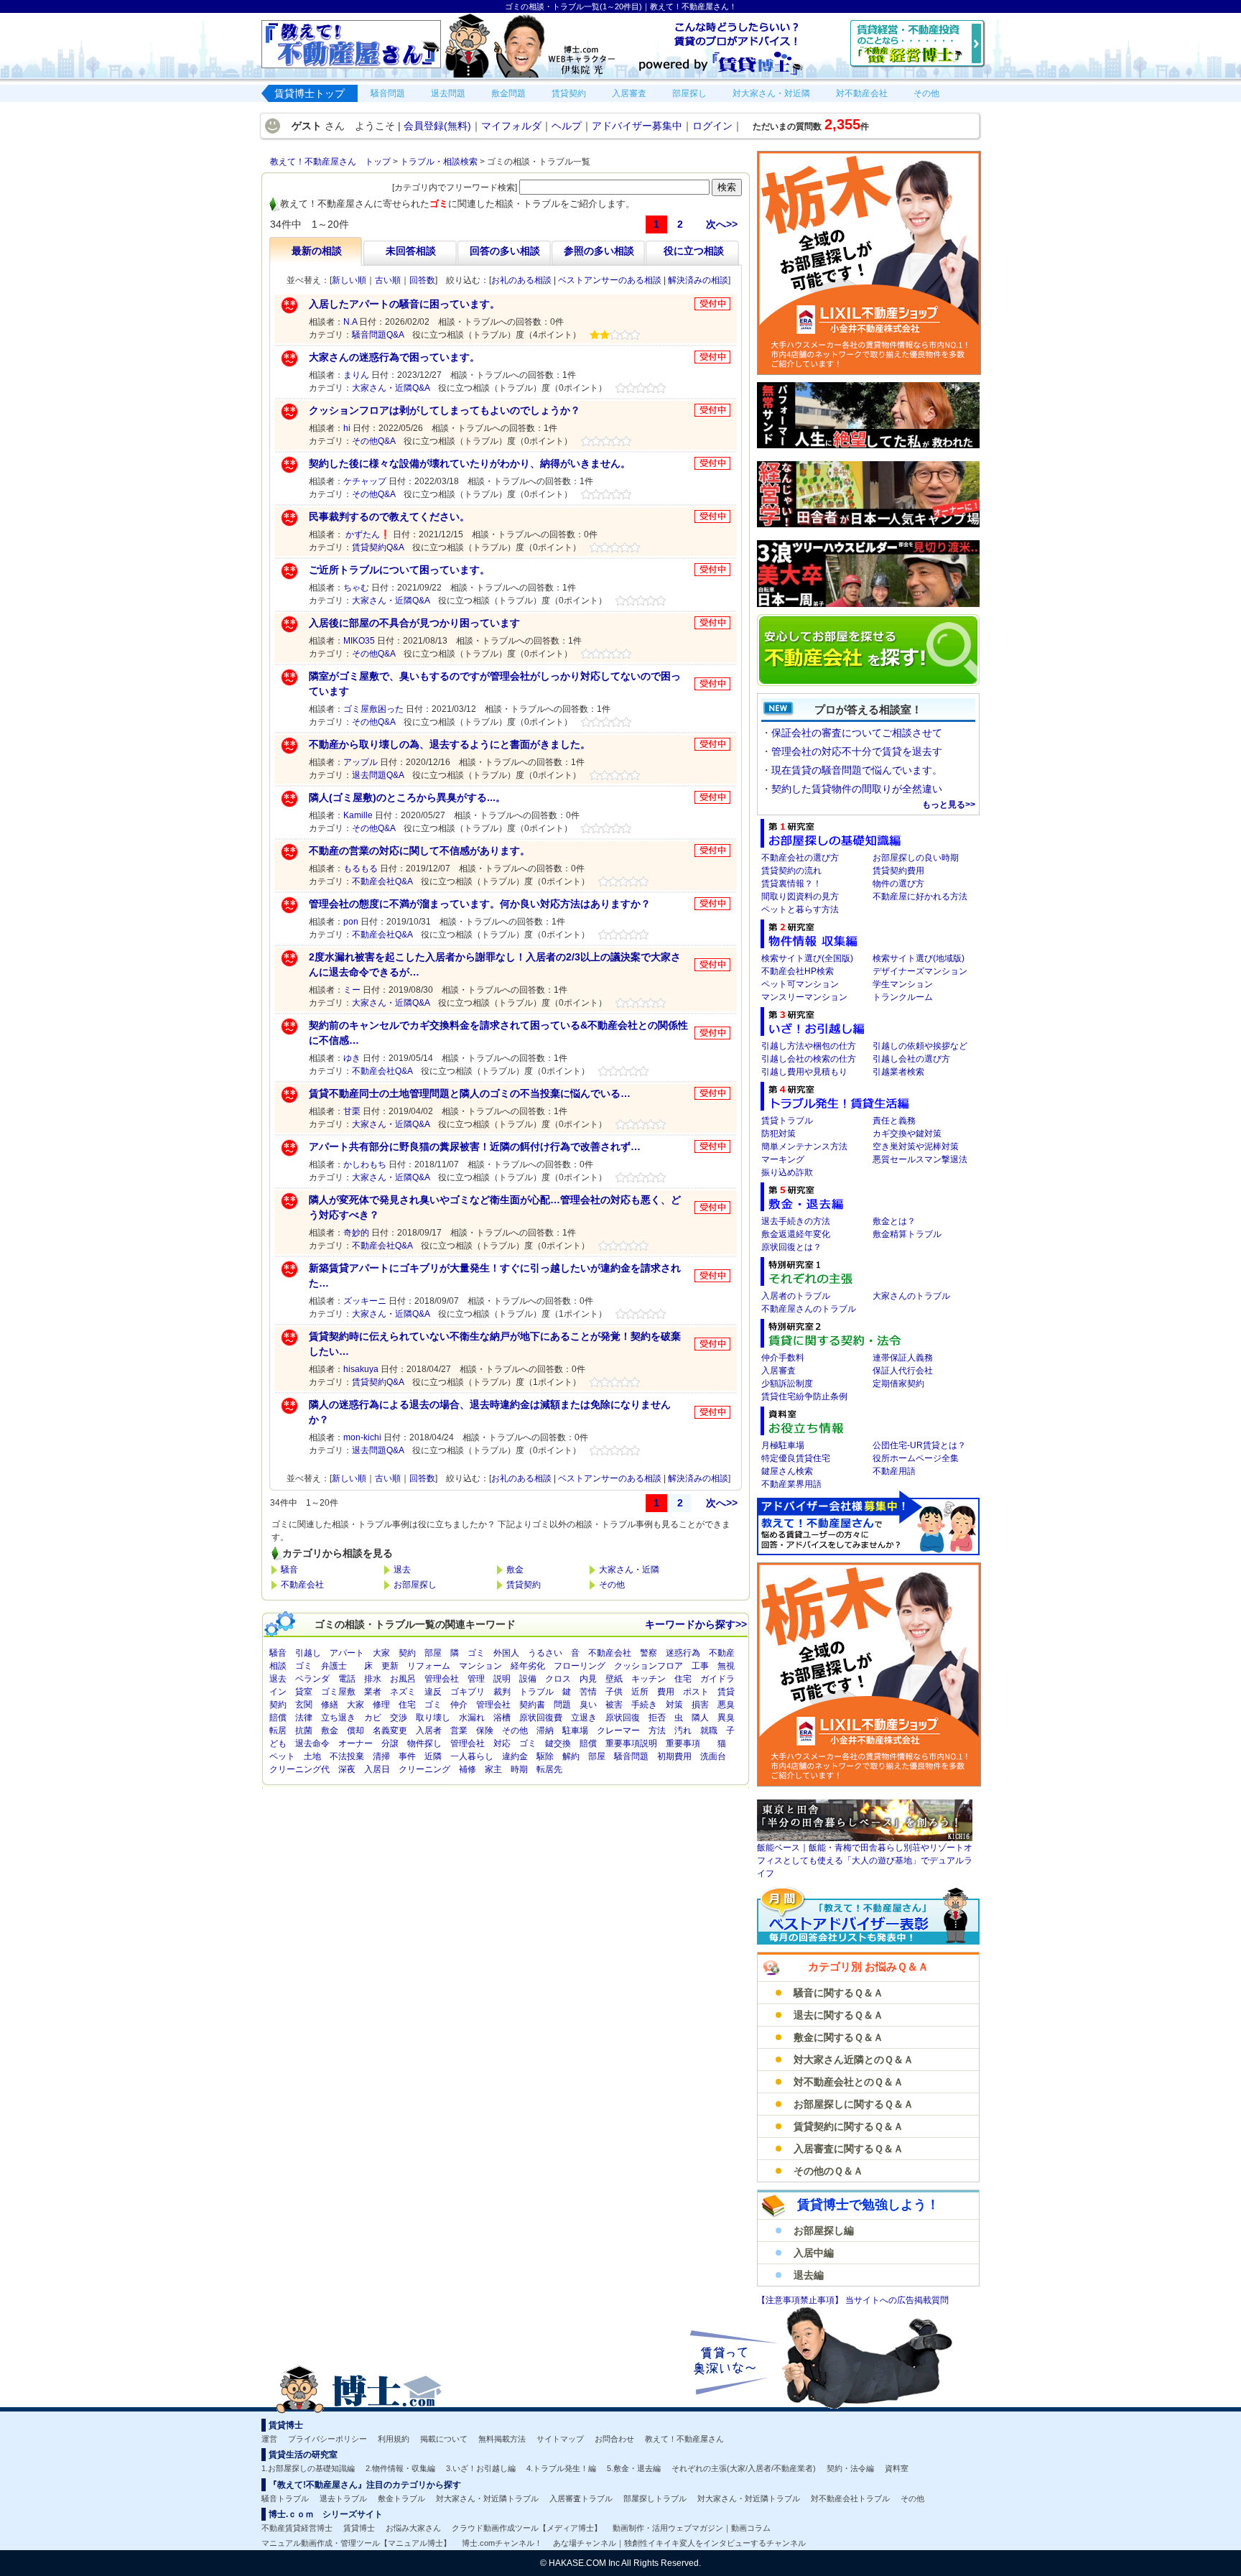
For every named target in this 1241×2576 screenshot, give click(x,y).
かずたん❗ (367, 534)
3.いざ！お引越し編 (481, 2468)
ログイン (712, 126)
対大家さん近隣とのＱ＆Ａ (854, 2060)
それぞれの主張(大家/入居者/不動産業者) (744, 2468)
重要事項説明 (631, 1743)
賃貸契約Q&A (378, 547)
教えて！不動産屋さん (684, 2439)
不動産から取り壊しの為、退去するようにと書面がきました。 (450, 744)
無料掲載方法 (502, 2439)
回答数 (422, 280)
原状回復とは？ (791, 1247)
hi (347, 428)
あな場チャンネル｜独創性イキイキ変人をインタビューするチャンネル (679, 2543)
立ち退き (338, 1718)
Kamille (358, 815)
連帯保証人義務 (903, 1358)
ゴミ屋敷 (338, 1692)
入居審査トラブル (581, 2498)
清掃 (381, 1756)
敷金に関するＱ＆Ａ (838, 2037)
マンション (480, 1666)
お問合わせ (614, 2439)
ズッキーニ (365, 1301)
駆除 (545, 1756)
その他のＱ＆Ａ (828, 2171)
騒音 (289, 1570)
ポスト (696, 1692)
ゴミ (476, 1653)
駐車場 (575, 1731)
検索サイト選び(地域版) (919, 958)
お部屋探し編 (824, 2230)
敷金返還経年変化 (796, 1234)
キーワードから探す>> (696, 1624)
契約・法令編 (850, 2468)
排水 (373, 1679)
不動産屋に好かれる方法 (920, 896)
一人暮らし (472, 1756)
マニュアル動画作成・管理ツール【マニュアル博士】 (356, 2543)
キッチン (649, 1679)
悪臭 (726, 1705)
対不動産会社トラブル (850, 2498)
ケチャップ (365, 481)
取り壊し (433, 1718)
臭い (588, 1705)
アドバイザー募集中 (637, 126)
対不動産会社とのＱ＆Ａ (849, 2082)
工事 (700, 1666)
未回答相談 (411, 251)
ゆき (352, 1058)
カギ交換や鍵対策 (907, 1134)
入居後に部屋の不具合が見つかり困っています (414, 623)
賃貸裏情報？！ (791, 884)
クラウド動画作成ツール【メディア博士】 (527, 2528)
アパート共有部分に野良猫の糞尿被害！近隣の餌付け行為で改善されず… (475, 1146)
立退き (584, 1718)
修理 (381, 1705)
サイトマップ (560, 2439)
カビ (373, 1718)
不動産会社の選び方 (800, 858)
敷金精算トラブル (907, 1234)
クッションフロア (649, 1666)
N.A (350, 322)
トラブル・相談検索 (439, 162)
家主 (493, 1769)
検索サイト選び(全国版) (807, 958)
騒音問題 (631, 1756)
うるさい (545, 1653)
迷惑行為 (683, 1653)
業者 (373, 1692)
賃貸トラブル (787, 1121)
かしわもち (365, 1164)
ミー (352, 990)
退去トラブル (343, 2498)
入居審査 (778, 1371)
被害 (614, 1705)
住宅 (683, 1679)
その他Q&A (373, 441)
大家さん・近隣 (629, 1570)
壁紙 (614, 1679)
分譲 (390, 1743)
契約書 (532, 1705)
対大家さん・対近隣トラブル (487, 2498)
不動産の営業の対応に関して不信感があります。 (419, 851)
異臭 (726, 1718)
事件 (407, 1756)
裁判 (502, 1692)
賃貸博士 (359, 2528)
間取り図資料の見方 (800, 896)
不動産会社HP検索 (798, 971)
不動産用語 (894, 1471)
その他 (612, 1585)
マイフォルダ (511, 126)
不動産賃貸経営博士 (297, 2528)
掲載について (444, 2439)
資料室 (897, 2468)
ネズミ (403, 1692)
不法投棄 (347, 1756)
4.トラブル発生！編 (561, 2468)
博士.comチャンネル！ (502, 2543)
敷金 (515, 1570)
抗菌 (304, 1731)
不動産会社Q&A (382, 881)
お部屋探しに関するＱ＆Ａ (854, 2104)
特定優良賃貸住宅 (796, 1458)
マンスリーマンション (804, 997)
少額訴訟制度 (787, 1384)
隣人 (700, 1718)
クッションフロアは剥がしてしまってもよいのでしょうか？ (445, 410)
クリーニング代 (299, 1769)
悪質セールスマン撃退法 (920, 1159)
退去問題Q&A (378, 775)
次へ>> (722, 224)
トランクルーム (903, 997)
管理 (476, 1679)
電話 (347, 1679)
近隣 (433, 1756)
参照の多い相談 (599, 251)
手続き (644, 1705)
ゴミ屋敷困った (373, 709)
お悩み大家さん (413, 2528)
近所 (640, 1692)
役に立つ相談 (694, 251)
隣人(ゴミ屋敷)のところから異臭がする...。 (407, 797)
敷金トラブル (401, 2498)
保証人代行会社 (903, 1371)
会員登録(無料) (437, 126)
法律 (304, 1718)
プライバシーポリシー (327, 2439)
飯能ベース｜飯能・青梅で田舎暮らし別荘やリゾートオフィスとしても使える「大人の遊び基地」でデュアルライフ (865, 1861)
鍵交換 (558, 1743)
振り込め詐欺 (787, 1172)
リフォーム (429, 1666)
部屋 (433, 1653)
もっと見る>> (949, 805)
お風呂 (403, 1679)
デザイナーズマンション (920, 971)
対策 (674, 1705)
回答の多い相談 (505, 251)
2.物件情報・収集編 (400, 2468)
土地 (312, 1756)
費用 (666, 1692)
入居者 (429, 1731)
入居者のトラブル (796, 1296)
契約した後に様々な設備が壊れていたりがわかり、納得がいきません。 (470, 463)
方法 (657, 1731)
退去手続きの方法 (796, 1221)
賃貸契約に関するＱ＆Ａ (849, 2126)
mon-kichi (362, 1437)
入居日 (377, 1769)
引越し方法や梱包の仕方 (809, 1046)
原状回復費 (541, 1718)
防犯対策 (778, 1134)
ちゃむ (356, 588)
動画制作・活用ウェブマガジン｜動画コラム (692, 2528)
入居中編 (814, 2253)
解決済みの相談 (698, 280)
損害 (700, 1705)
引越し (308, 1653)
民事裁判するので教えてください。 (389, 516)
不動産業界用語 (791, 1484)
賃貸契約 (524, 1585)
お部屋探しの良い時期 (916, 858)
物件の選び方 (898, 884)
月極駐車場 (783, 1445)
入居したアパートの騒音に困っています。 (404, 304)
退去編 (809, 2275)
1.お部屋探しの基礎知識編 (308, 2468)
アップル (361, 762)
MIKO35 (359, 641)
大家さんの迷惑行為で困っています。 (394, 357)
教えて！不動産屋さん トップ (330, 162)
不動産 (722, 1653)
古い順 (388, 280)
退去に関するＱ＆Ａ (838, 2015)
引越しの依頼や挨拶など (920, 1046)
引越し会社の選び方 (911, 1059)
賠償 (278, 1718)
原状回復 (623, 1718)
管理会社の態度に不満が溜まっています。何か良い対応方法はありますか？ (480, 904)
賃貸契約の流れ (791, 871)
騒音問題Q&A (378, 335)
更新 (390, 1666)
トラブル (536, 1692)
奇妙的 (356, 1233)
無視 (726, 1666)
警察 (649, 1653)
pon (351, 922)
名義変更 (390, 1731)
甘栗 (352, 1111)
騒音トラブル (285, 2498)
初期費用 (674, 1756)
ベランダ (312, 1679)
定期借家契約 (898, 1384)
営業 (459, 1731)
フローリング (580, 1666)
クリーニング (424, 1769)
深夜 (347, 1769)
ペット (282, 1756)
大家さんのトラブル (911, 1296)
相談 (278, 1666)
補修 (468, 1769)
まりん (356, 375)
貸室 (304, 1692)
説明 (502, 1679)
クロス (558, 1679)
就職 (709, 1731)
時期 (519, 1769)
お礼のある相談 (521, 280)
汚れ (683, 1731)
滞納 (545, 1731)
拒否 (657, 1718)
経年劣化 (528, 1666)
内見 (588, 1679)
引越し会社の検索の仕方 (809, 1059)
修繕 (330, 1705)
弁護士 (334, 1666)
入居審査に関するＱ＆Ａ (849, 2149)
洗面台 (713, 1756)
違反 (433, 1692)
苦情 (588, 1692)
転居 (278, 1731)
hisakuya (361, 1369)
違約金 (515, 1756)
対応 (502, 1743)
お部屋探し (415, 1585)
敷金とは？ (894, 1221)
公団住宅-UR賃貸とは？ (919, 1445)
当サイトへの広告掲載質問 (897, 2300)
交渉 (399, 1718)
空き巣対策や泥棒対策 (916, 1146)
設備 (528, 1679)
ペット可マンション (800, 984)
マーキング (783, 1159)
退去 (402, 1570)
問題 (562, 1705)
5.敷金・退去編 (634, 2468)
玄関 (304, 1705)
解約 (571, 1756)
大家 (381, 1653)
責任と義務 (894, 1121)
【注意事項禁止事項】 (801, 2300)
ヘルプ (567, 126)
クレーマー (618, 1731)
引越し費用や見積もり (804, 1072)
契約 (407, 1653)
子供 (614, 1692)
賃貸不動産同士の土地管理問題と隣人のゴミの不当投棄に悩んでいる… (470, 1093)
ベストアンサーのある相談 (610, 280)
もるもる (361, 868)
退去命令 (312, 1743)
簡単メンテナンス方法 (804, 1146)
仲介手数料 (783, 1358)
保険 (485, 1731)
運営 (269, 2439)
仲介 (459, 1705)
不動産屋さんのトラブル (809, 1309)
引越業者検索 (898, 1072)
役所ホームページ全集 (916, 1458)
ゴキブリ (468, 1692)
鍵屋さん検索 (787, 1471)
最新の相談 (317, 251)
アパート (347, 1653)
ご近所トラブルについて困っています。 (399, 570)
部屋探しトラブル (655, 2498)
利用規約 (394, 2439)
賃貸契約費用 (898, 871)
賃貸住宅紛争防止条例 (804, 1396)
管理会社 (442, 1679)
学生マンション (903, 984)
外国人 (506, 1653)
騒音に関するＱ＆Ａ (838, 1993)
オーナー (355, 1743)
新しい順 (349, 280)
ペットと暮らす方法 (800, 909)
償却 (355, 1731)
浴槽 (502, 1718)
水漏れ (472, 1718)
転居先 (549, 1769)
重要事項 (683, 1743)
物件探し (424, 1743)
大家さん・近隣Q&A (391, 388)
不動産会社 (302, 1585)
